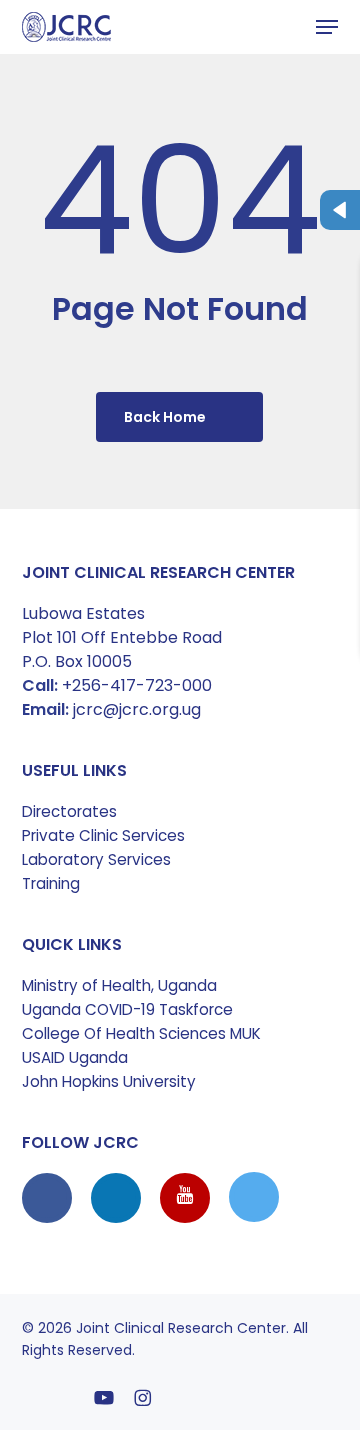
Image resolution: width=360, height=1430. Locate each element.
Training (51, 883)
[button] (327, 27)
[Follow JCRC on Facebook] (49, 1197)
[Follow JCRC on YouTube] (187, 1197)
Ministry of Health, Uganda (119, 985)
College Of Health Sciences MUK (141, 1033)
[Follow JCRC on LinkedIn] (118, 1197)
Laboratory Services (96, 859)
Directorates (69, 811)
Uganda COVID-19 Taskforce (127, 1009)
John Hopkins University (109, 1081)
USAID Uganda (75, 1057)
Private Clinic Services (103, 835)
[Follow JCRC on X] (254, 1197)
